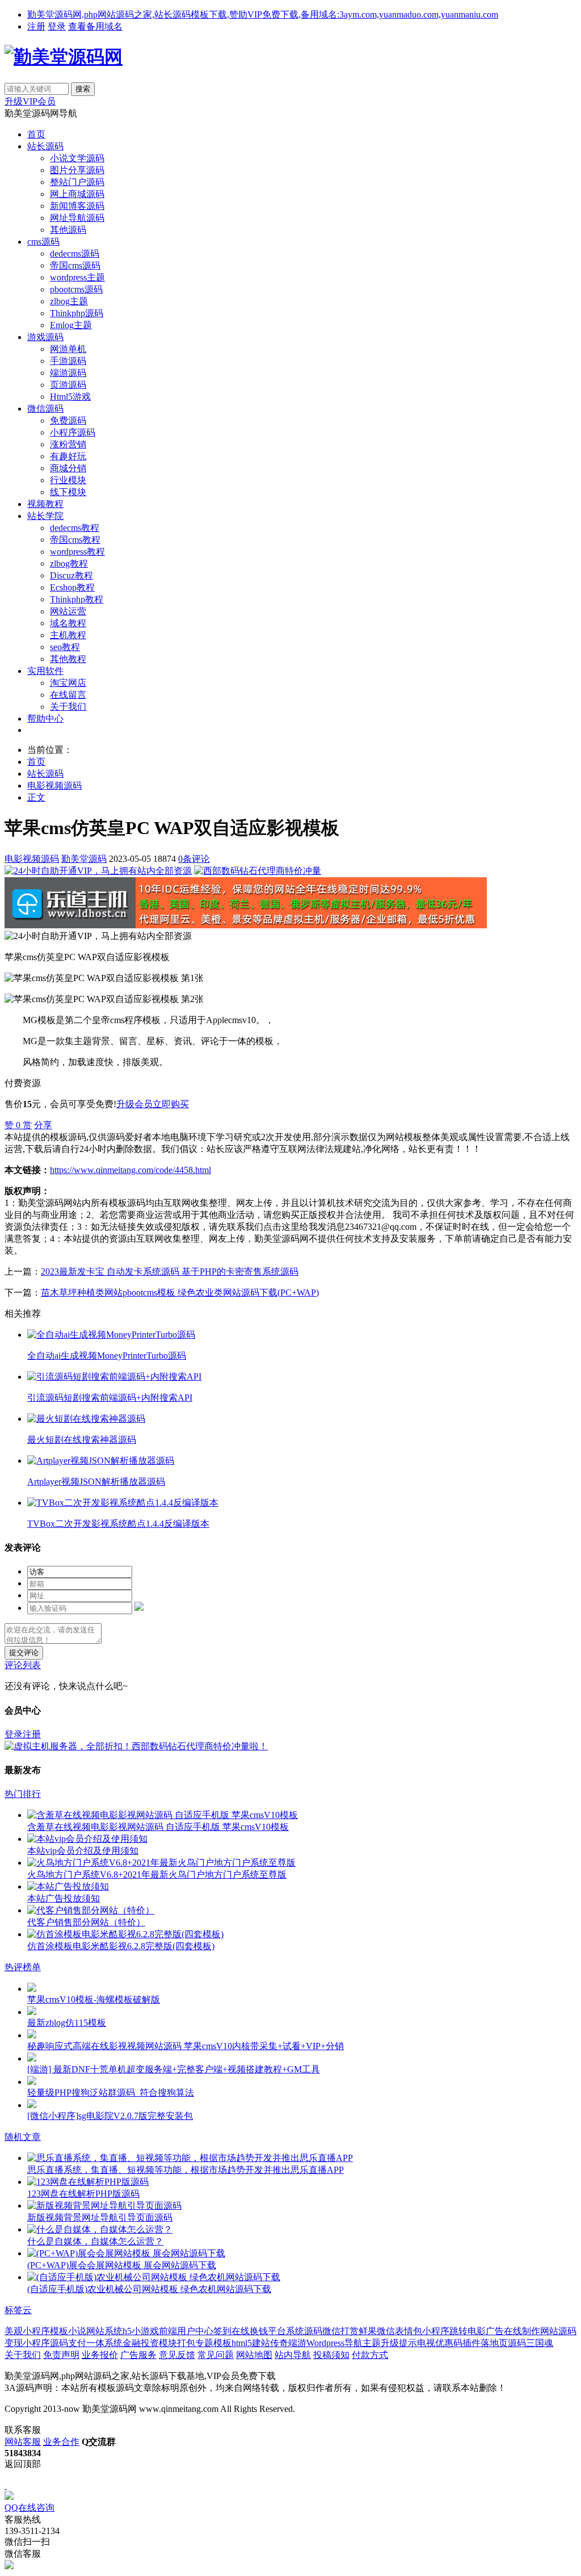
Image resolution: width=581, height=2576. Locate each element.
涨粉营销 (68, 444)
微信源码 (45, 409)
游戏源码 (45, 337)
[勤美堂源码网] (64, 57)
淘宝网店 (68, 683)
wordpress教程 (77, 552)
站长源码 (45, 146)
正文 (36, 797)
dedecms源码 (75, 254)
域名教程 (68, 623)
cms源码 (43, 242)
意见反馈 (177, 2355)
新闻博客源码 (77, 206)
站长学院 (45, 516)
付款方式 (370, 2355)
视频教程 (45, 504)
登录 (57, 26)
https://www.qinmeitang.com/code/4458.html (130, 1170)
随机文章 (23, 2137)
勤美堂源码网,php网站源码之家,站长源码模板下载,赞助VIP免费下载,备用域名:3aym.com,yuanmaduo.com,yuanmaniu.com (263, 14)
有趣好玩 (68, 456)
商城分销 (68, 468)
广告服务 (138, 2355)
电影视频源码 (54, 786)
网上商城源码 (77, 194)
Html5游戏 (70, 397)
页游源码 (68, 385)
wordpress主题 (77, 277)
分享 (43, 1125)
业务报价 (100, 2355)
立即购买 (171, 1104)
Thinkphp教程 (77, 599)
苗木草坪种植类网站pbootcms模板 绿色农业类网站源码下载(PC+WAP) (180, 1293)
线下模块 (68, 492)
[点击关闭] (6, 2485)
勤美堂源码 (84, 859)
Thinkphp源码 (77, 313)
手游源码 (68, 361)
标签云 (18, 2310)
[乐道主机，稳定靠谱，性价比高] (246, 925)
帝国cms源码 (75, 265)
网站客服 (23, 2442)
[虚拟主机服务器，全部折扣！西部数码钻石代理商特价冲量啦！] (136, 1746)
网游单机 (68, 349)
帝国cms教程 (75, 540)
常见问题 (216, 2355)
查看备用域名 (95, 26)
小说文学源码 (77, 158)
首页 (36, 134)
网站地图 (254, 2355)
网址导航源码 (77, 218)
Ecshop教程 (72, 587)
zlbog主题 (69, 301)
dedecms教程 (75, 528)
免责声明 (61, 2355)
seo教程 (65, 647)
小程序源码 (73, 432)
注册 (36, 26)
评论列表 (23, 1665)
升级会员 (134, 1104)
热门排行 (23, 1794)
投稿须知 (331, 2355)
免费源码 (68, 420)
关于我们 (68, 707)
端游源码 (68, 373)
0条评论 (194, 859)
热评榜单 (23, 1967)
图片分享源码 (77, 170)
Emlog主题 (71, 325)
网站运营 (68, 611)
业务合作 (61, 2442)
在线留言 (68, 695)
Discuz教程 (71, 575)
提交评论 (24, 1653)
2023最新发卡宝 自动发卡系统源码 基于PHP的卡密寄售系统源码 (170, 1272)
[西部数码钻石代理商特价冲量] (258, 871)
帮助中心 (45, 719)
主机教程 (68, 635)
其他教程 (68, 659)
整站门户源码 (77, 182)
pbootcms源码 (76, 289)
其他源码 (68, 230)
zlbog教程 (69, 564)
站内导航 (293, 2355)
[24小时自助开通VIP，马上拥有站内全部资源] (98, 871)
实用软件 (45, 671)
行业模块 (68, 480)
